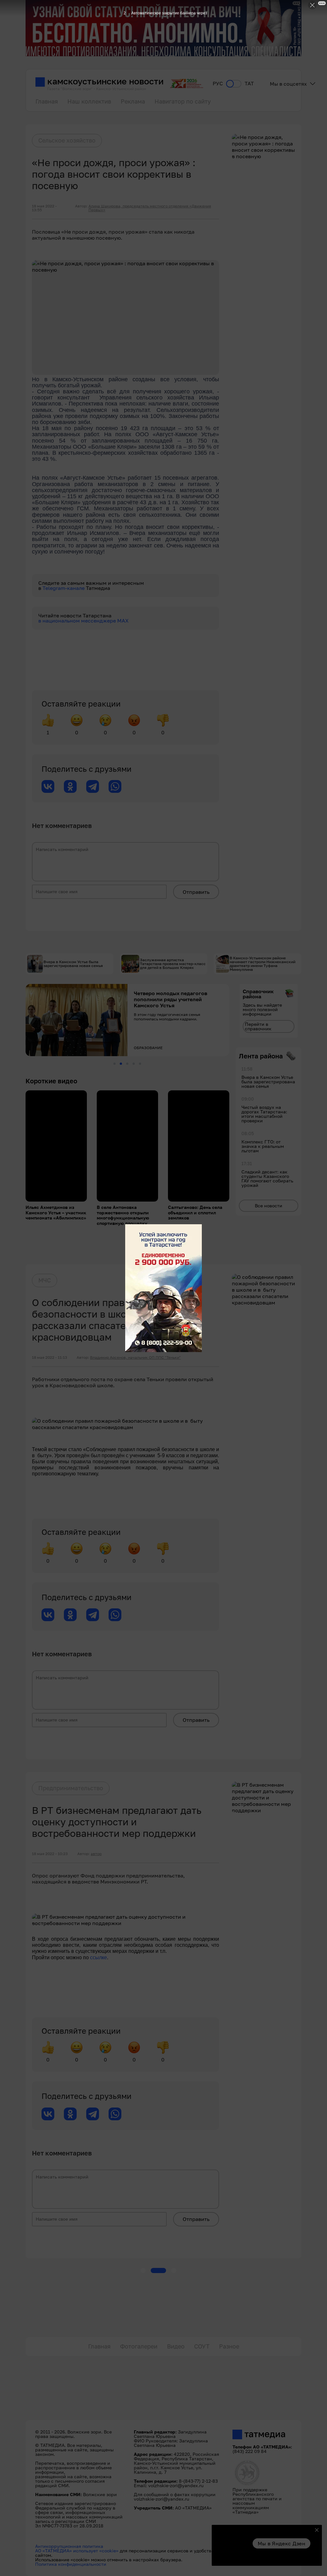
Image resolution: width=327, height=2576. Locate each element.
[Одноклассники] (70, 786)
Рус (218, 84)
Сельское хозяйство (67, 140)
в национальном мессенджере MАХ (84, 621)
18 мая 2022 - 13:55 (44, 208)
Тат (249, 84)
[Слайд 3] (127, 1064)
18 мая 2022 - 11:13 (49, 1358)
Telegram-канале (64, 588)
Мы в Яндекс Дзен (281, 2543)
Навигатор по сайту (183, 101)
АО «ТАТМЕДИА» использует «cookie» (77, 2551)
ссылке (99, 1957)
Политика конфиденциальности (71, 2564)
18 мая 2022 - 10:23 (50, 1854)
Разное (229, 2346)
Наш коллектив (89, 101)
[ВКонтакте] (48, 786)
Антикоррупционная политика (69, 2546)
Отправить (196, 892)
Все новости (269, 1206)
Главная (47, 101)
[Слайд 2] (121, 1064)
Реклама (133, 101)
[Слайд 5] (140, 1064)
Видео (176, 2346)
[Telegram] (93, 786)
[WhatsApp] (115, 786)
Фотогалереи (139, 2346)
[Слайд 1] (114, 1064)
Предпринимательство (71, 1788)
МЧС (45, 1280)
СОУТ (202, 2346)
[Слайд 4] (134, 1064)
